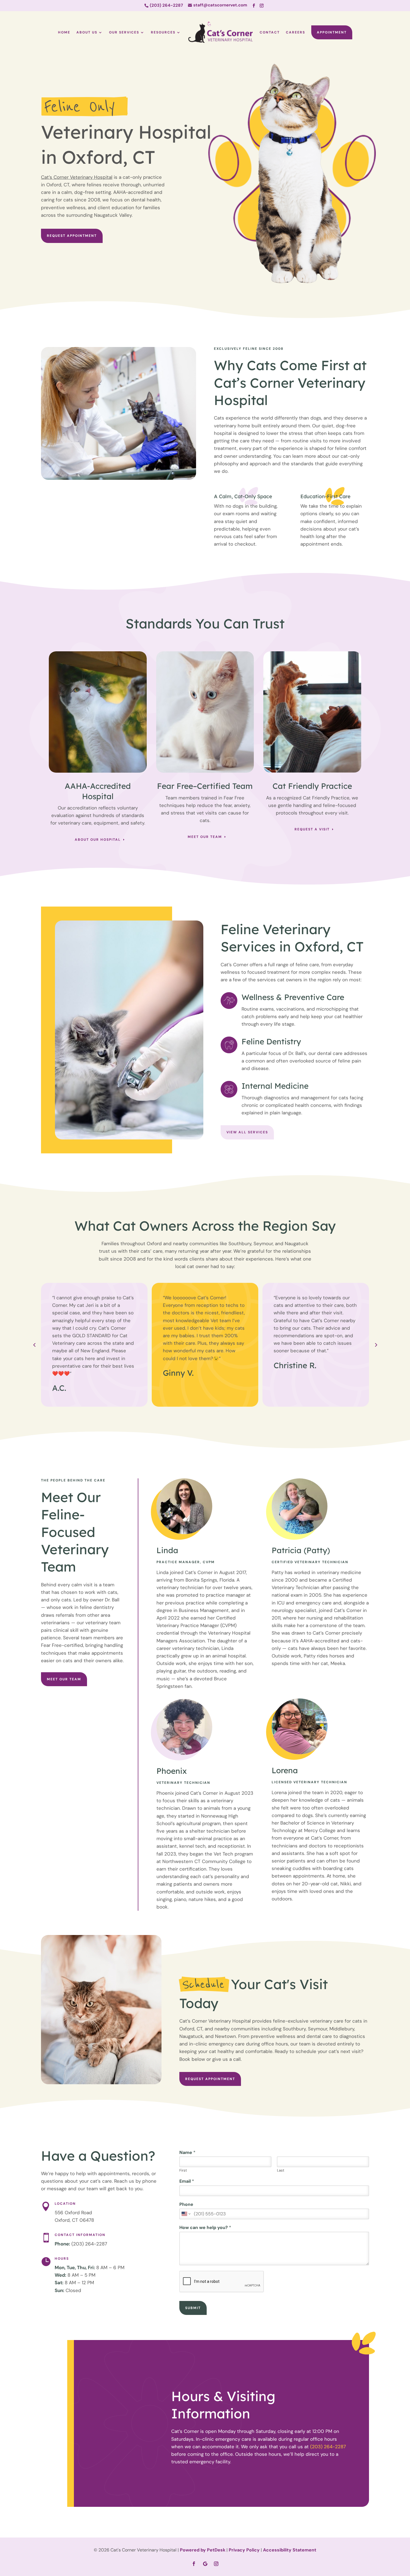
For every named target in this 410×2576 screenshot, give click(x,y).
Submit (193, 2308)
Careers (296, 32)
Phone (186, 2204)
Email (187, 2181)
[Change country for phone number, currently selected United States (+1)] (186, 2214)
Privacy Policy (244, 2550)
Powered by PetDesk (203, 2550)
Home (64, 32)
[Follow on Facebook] (254, 6)
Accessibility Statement (290, 2550)
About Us (87, 32)
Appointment (332, 32)
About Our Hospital (98, 840)
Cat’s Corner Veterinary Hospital (77, 177)
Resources (163, 32)
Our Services (124, 32)
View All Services (247, 1132)
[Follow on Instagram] (262, 6)
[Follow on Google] (205, 2564)
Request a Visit (312, 829)
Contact (270, 32)
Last (281, 2170)
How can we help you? (205, 2228)
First (183, 2170)
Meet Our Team (205, 837)
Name (187, 2153)
